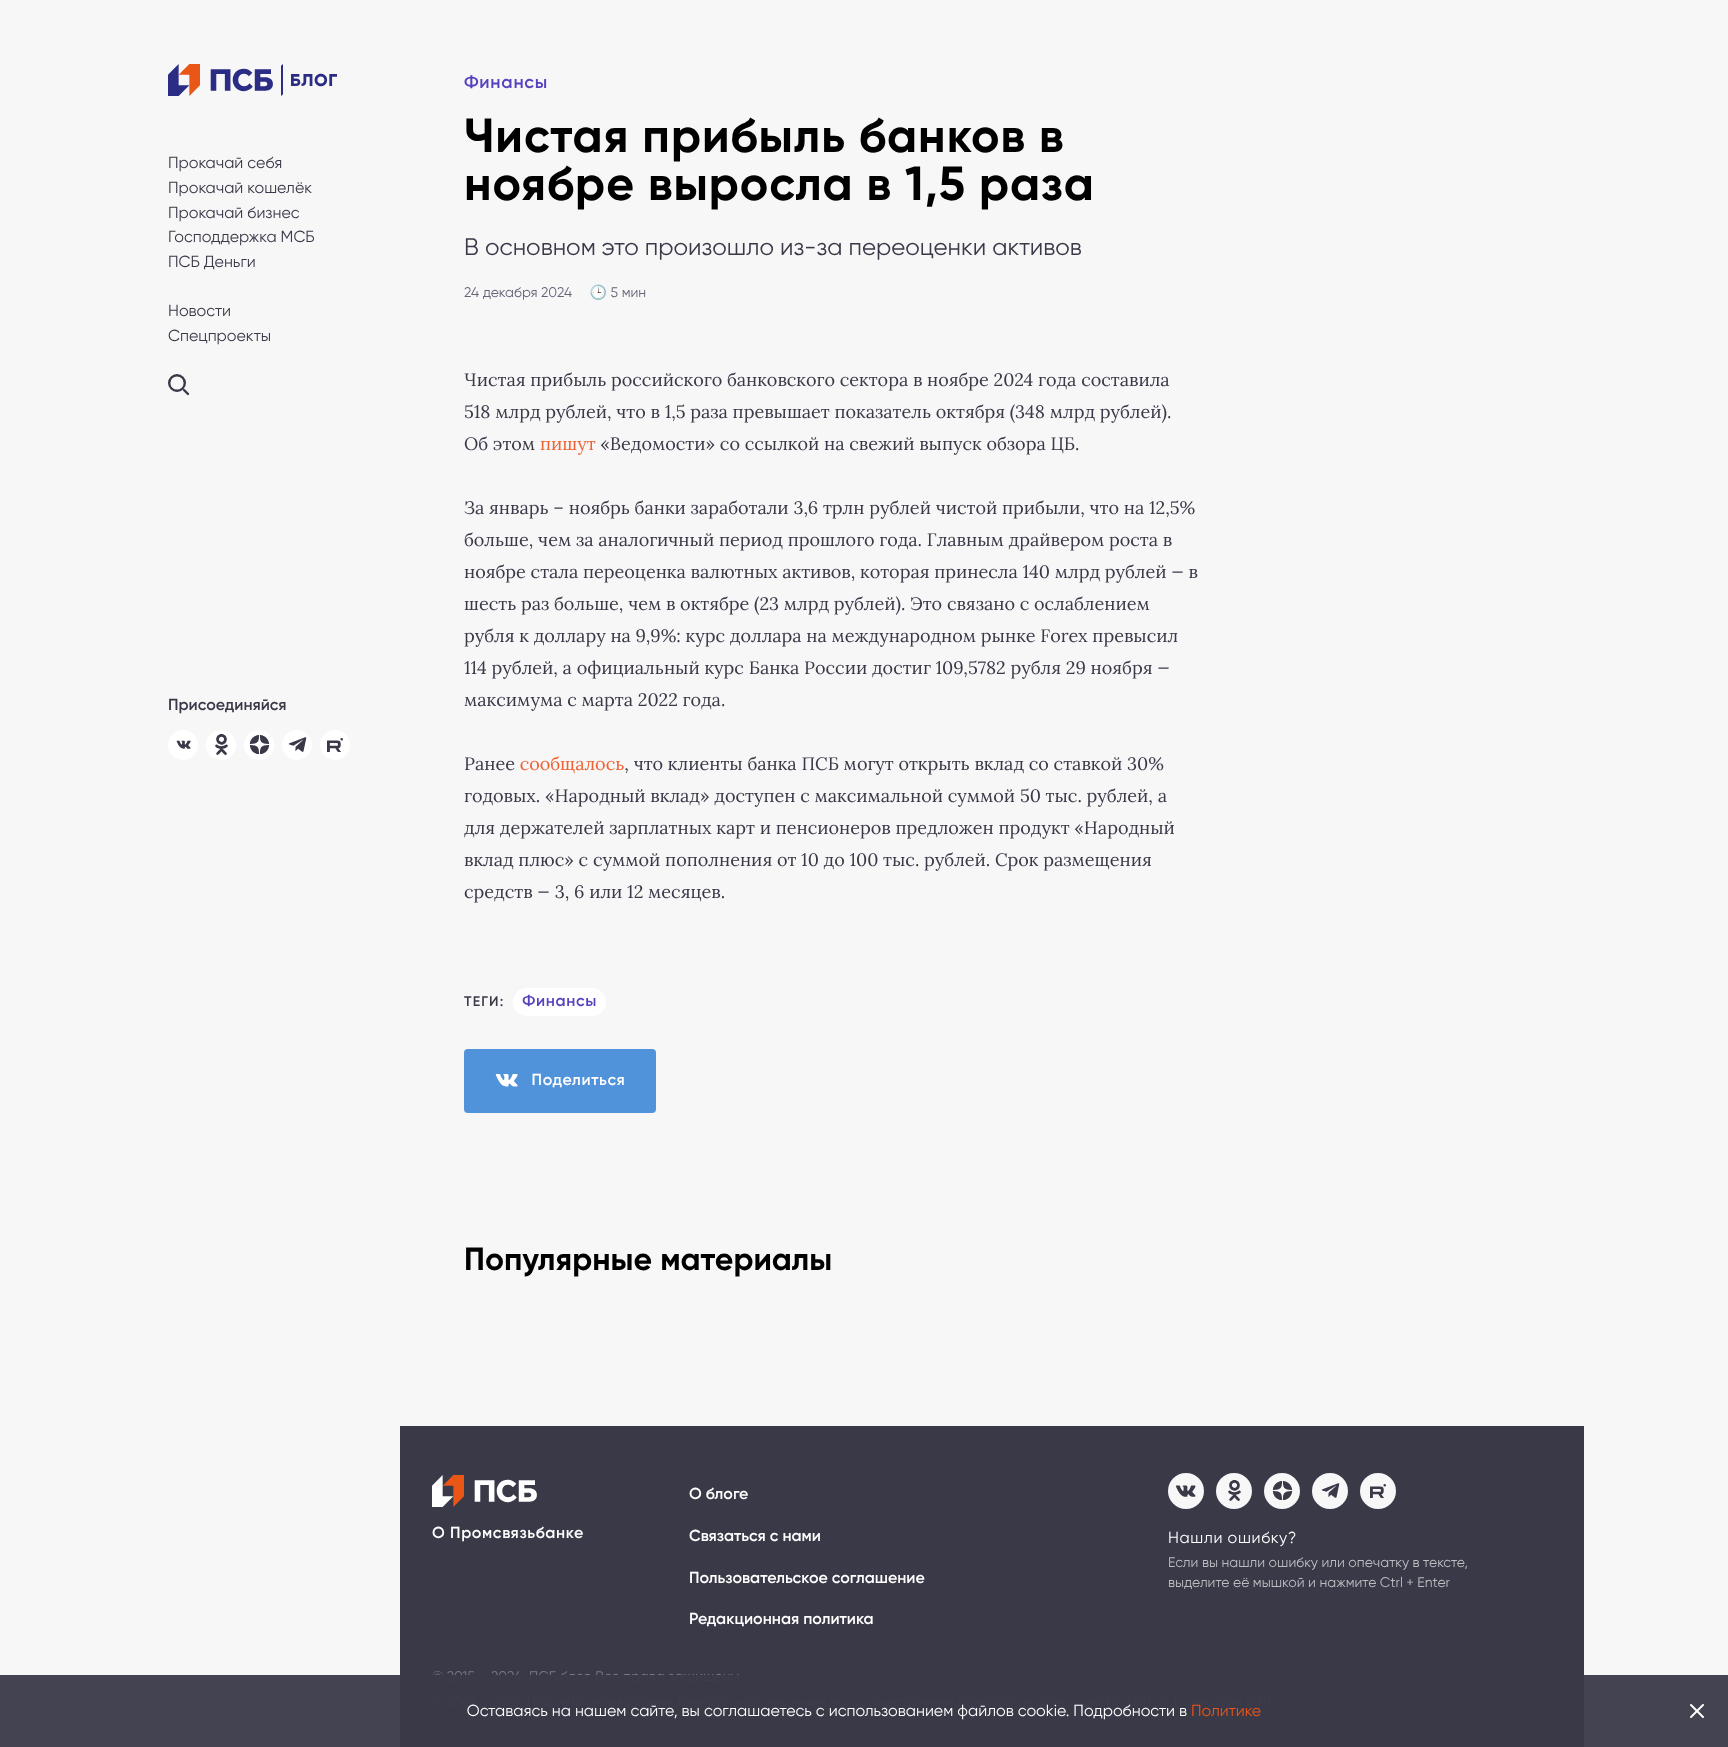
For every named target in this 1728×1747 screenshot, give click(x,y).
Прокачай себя (225, 162)
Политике (1226, 1710)
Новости (199, 310)
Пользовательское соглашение (807, 1578)
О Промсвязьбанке (508, 1533)
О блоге (718, 1494)
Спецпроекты (219, 335)
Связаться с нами (755, 1536)
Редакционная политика (781, 1619)
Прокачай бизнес (234, 212)
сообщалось (572, 764)
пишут (568, 444)
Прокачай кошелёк (240, 187)
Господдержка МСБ (241, 236)
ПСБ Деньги (212, 261)
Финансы (506, 82)
